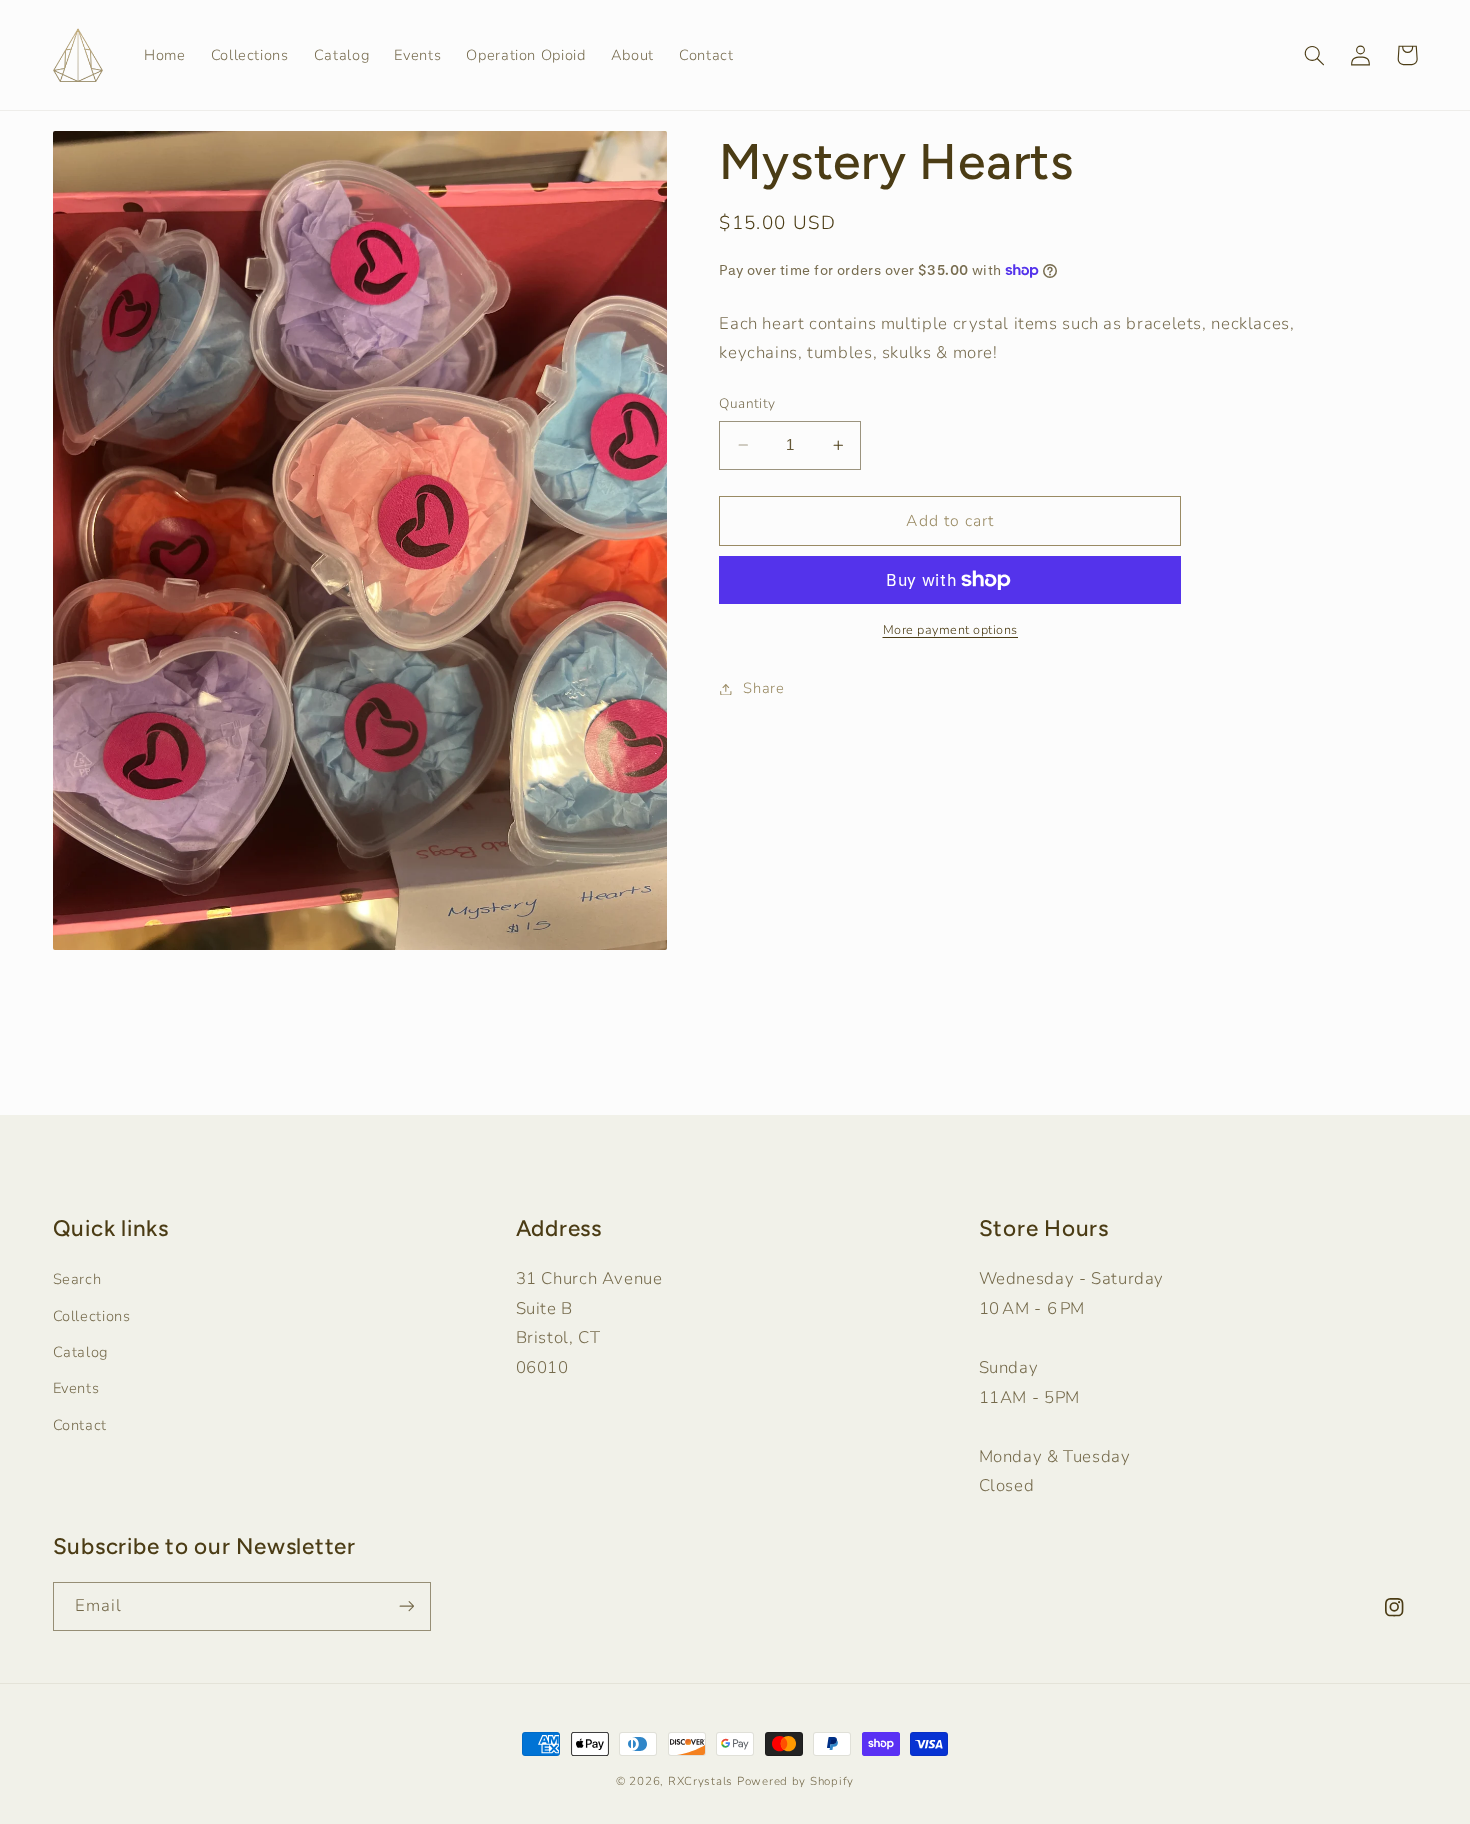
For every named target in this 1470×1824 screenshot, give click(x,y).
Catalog (80, 1352)
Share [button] (763, 688)
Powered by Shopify (795, 1781)
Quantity (747, 403)
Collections (92, 1316)
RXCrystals (700, 1781)
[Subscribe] (406, 1606)
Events (76, 1388)
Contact (80, 1425)
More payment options (951, 629)
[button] (1315, 55)
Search (77, 1279)
